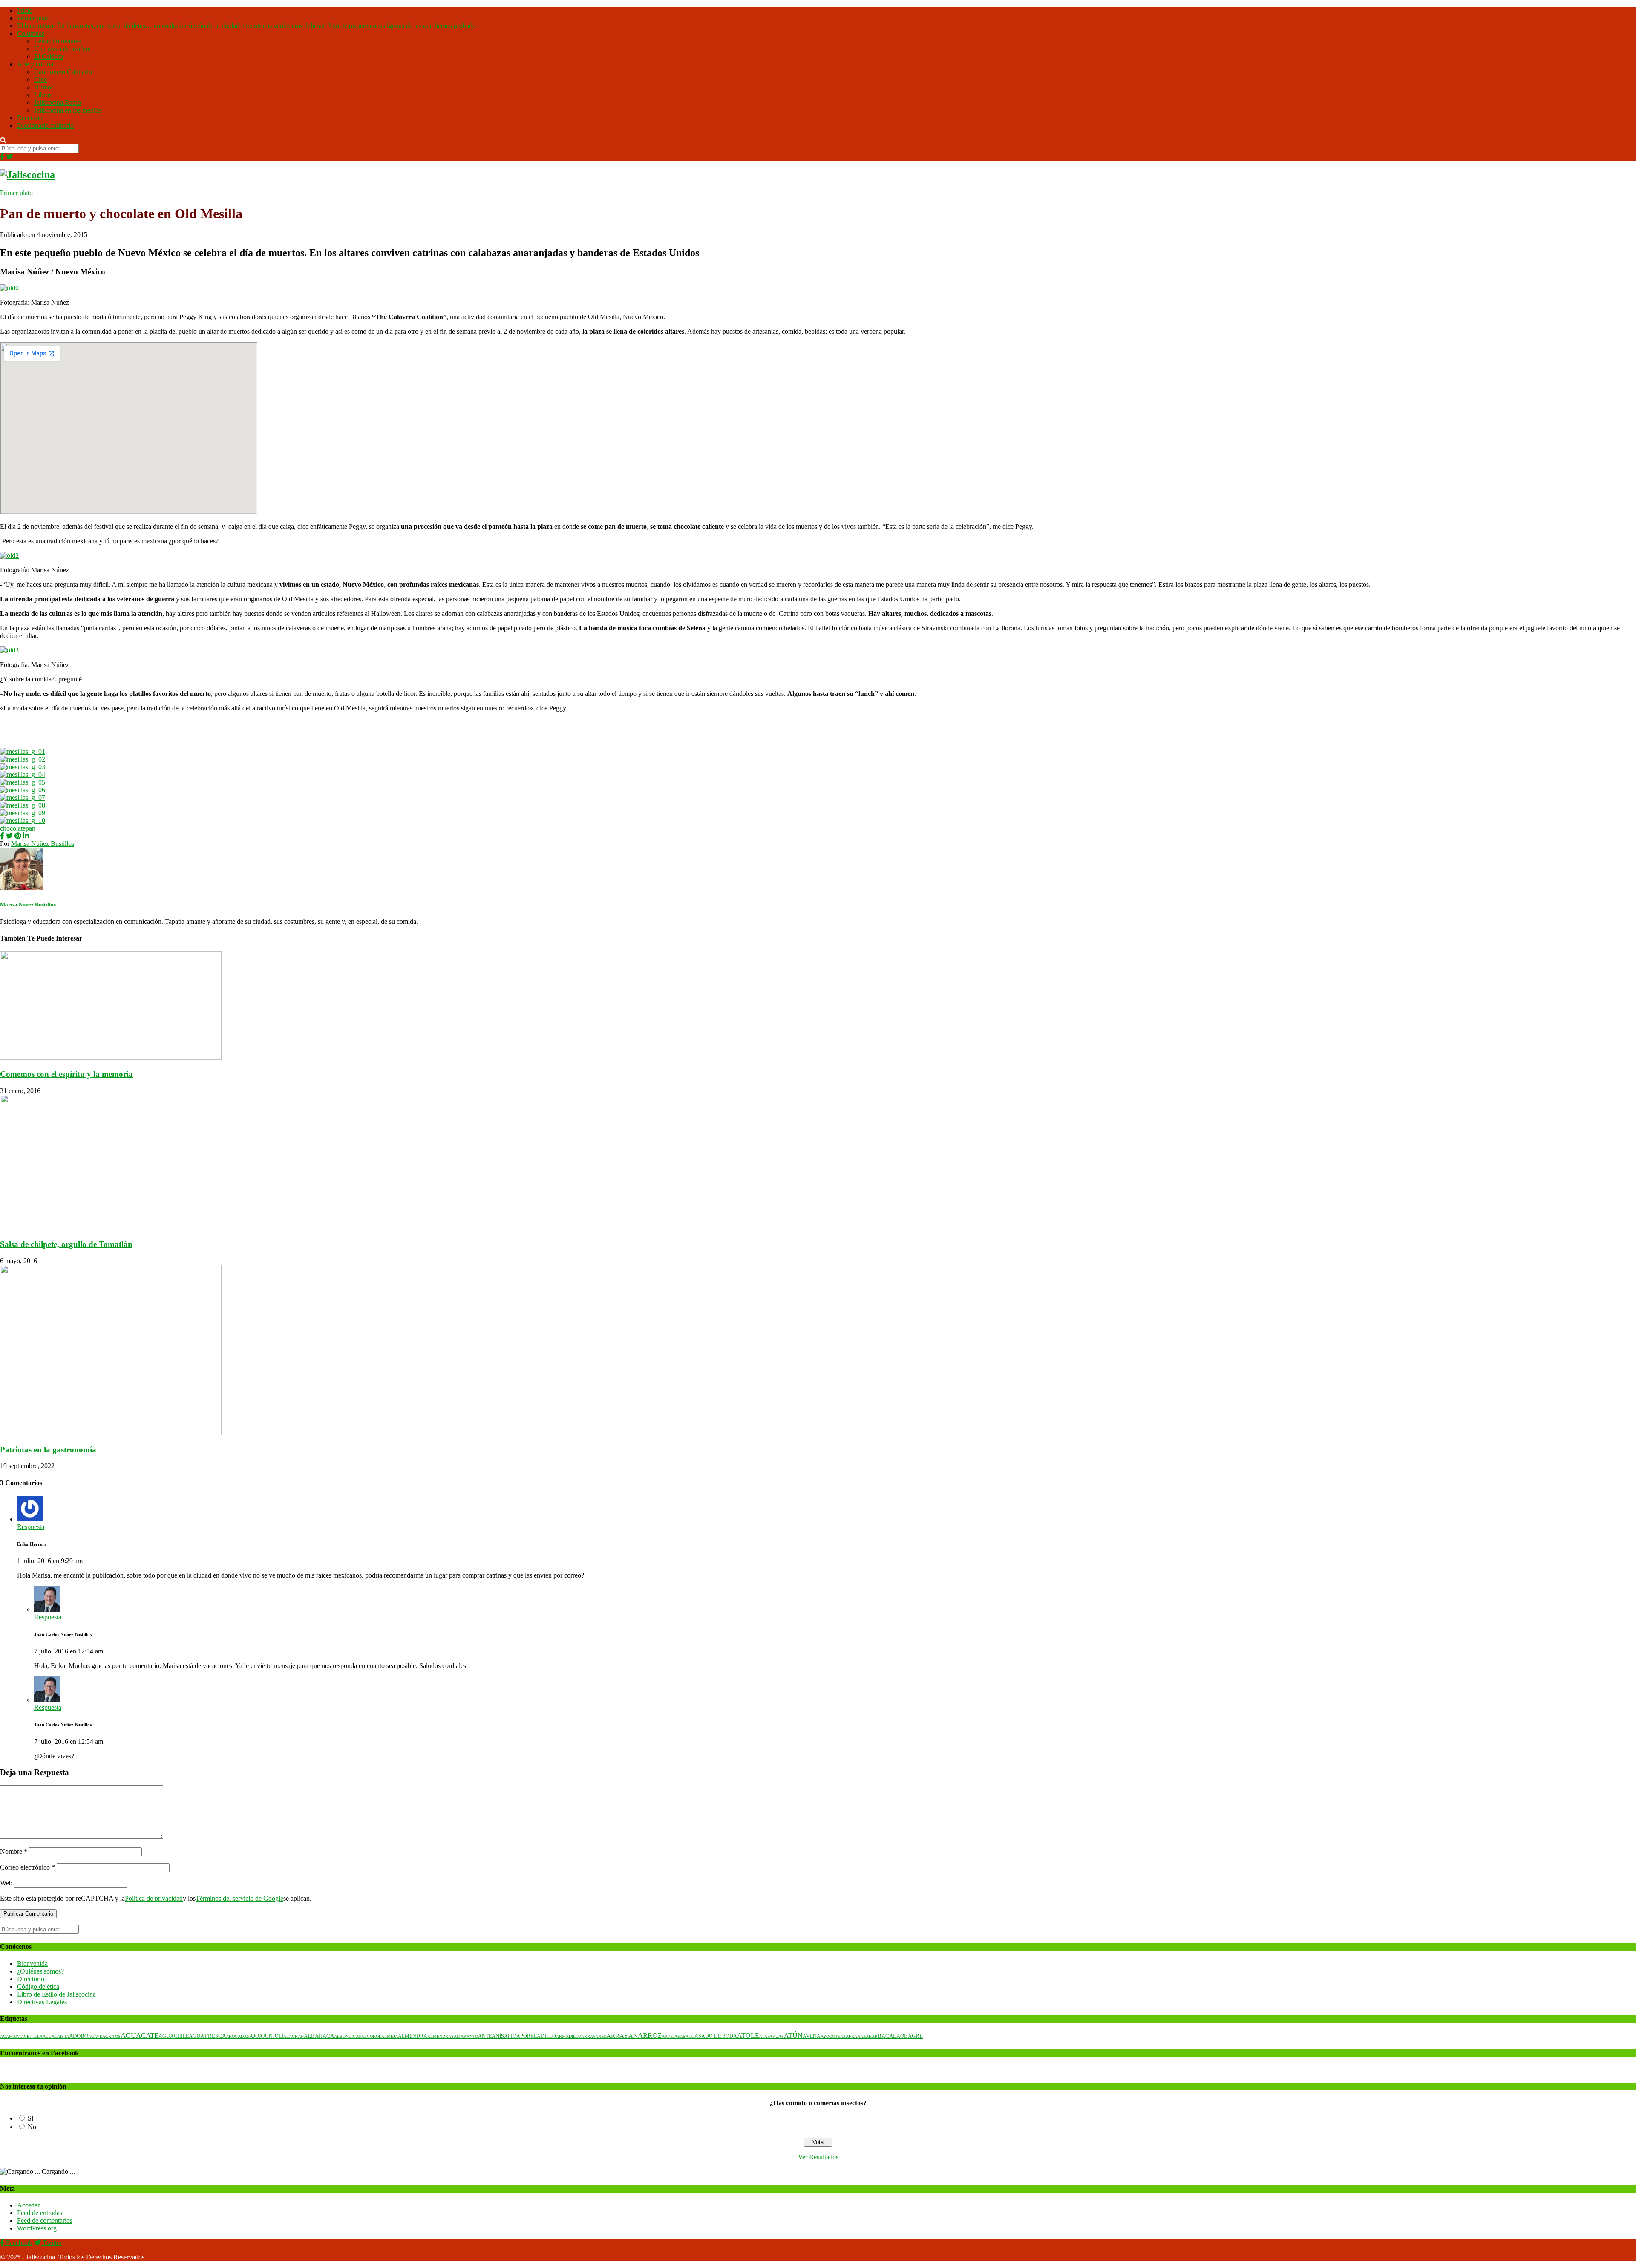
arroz (650, 2036)
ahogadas (238, 2036)
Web (6, 1883)
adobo (79, 2036)
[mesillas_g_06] (23, 790)
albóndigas (348, 2036)
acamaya (10, 2036)
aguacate (140, 2036)
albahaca (319, 2036)
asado (687, 2036)
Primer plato (16, 193)
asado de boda (716, 2036)
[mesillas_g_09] (23, 813)
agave (95, 2036)
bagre (913, 2036)
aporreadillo (536, 2036)
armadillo (569, 2036)
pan (30, 828)
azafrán (850, 2036)
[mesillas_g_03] (23, 767)
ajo (254, 2036)
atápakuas (772, 2036)
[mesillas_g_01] (23, 752)
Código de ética (38, 1987)
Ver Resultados (818, 2157)
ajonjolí (271, 2036)
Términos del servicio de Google (239, 1898)
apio (510, 2036)
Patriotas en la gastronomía (48, 1450)
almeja (390, 2036)
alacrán (294, 2036)
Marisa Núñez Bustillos (43, 844)
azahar (869, 2036)
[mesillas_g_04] (23, 775)
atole (748, 2036)
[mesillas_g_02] (23, 759)
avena (812, 2036)
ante (485, 2036)
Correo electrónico (27, 1867)
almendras (441, 2036)
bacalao (891, 2036)
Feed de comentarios (45, 2220)
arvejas (671, 2036)
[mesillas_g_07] (23, 798)
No (32, 2127)
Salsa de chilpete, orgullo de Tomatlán (66, 1244)
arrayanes (594, 2036)
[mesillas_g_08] (23, 805)
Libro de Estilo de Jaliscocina (56, 1994)
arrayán (622, 2036)
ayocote (830, 2036)
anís (498, 2036)
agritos (111, 2036)
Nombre (14, 1851)
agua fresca (207, 2036)
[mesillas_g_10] (23, 821)
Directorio (31, 1979)
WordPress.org (37, 2228)
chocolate (13, 828)
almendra (413, 2036)
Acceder (28, 2205)
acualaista (56, 2036)
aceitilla (32, 2036)
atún (793, 2036)
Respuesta (31, 1527)
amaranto (466, 2036)
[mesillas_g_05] (23, 782)
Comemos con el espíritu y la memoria (66, 1074)
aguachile (174, 2036)
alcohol (371, 2036)
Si (30, 2118)
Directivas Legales (42, 2002)
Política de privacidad (154, 1898)
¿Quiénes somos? (40, 1971)
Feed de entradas (40, 2213)
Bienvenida (32, 1964)
